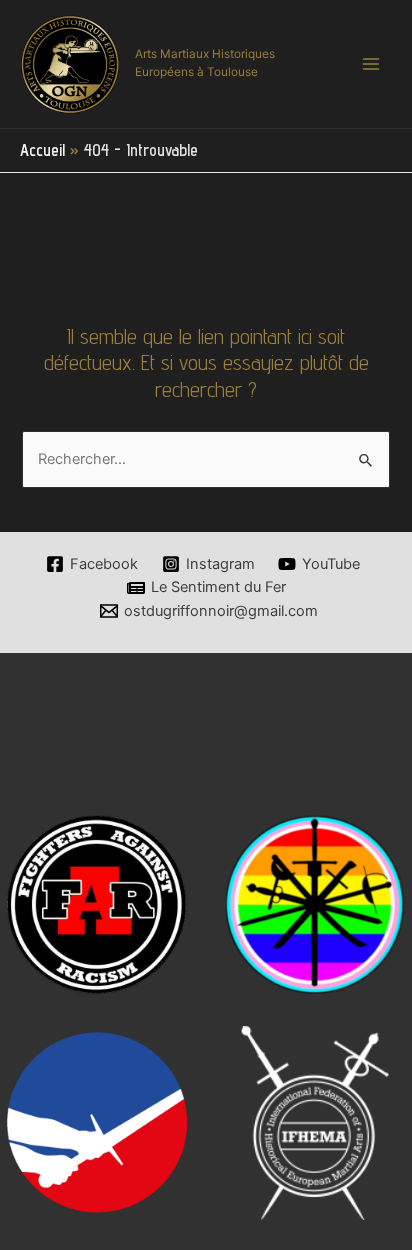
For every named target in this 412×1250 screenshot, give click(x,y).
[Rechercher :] (205, 459)
